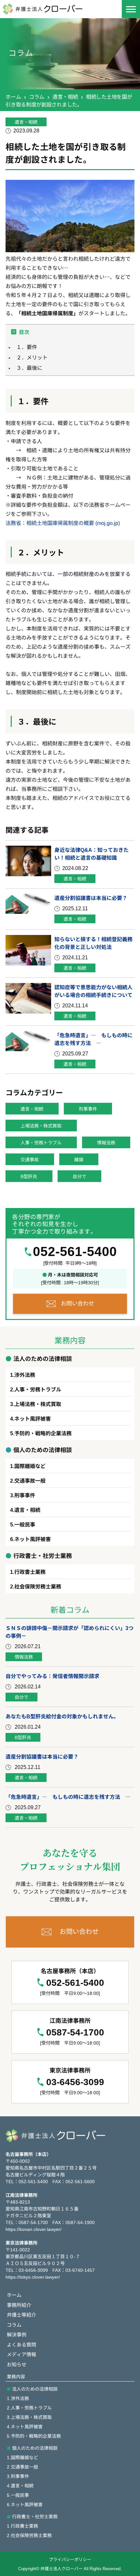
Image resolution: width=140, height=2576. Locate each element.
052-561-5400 (75, 1251)
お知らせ (17, 2364)
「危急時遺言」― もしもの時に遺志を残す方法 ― (93, 1039)
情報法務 (106, 1142)
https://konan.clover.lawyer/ (34, 2229)
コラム (37, 96)
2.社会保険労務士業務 (29, 2535)
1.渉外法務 (18, 2398)
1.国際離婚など (22, 2457)
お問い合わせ (77, 1303)
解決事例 (17, 2334)
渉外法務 (25, 1375)
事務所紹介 (19, 2305)
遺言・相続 (65, 96)
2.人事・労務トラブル (29, 2408)
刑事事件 (88, 1109)
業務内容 (16, 2376)
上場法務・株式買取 (41, 1126)
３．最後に (29, 367)
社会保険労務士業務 (38, 1586)
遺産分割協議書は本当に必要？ (91, 898)
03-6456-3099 (75, 2082)
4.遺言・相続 (20, 2485)
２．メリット (32, 357)
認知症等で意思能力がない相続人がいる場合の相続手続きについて (93, 991)
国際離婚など (30, 1466)
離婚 (79, 1159)
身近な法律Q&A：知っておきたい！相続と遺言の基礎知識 (91, 853)
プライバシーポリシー (70, 2559)
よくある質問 (21, 2344)
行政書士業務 (30, 1572)
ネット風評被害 (33, 1418)
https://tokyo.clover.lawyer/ (33, 2277)
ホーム (13, 96)
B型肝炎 (29, 1176)
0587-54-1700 (75, 2032)
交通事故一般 (30, 1480)
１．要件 (27, 347)
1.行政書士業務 (22, 2526)
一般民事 (25, 1524)
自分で (79, 1176)
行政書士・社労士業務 (35, 2516)
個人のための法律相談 (35, 2448)
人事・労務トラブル (41, 1142)
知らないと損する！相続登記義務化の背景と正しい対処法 (93, 943)
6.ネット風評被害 (25, 2504)
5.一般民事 (18, 2495)
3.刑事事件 (18, 2476)
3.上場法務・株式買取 (29, 2417)
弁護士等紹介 (21, 2315)
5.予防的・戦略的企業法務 (34, 2436)
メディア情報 (21, 2354)
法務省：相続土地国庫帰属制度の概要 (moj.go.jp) (63, 523)
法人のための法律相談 (35, 2389)
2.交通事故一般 (22, 2467)
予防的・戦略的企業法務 (43, 1433)
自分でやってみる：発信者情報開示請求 (52, 1676)
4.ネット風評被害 (25, 2426)
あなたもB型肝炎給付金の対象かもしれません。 (62, 1716)
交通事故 (30, 1159)
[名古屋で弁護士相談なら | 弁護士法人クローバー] (50, 9)
